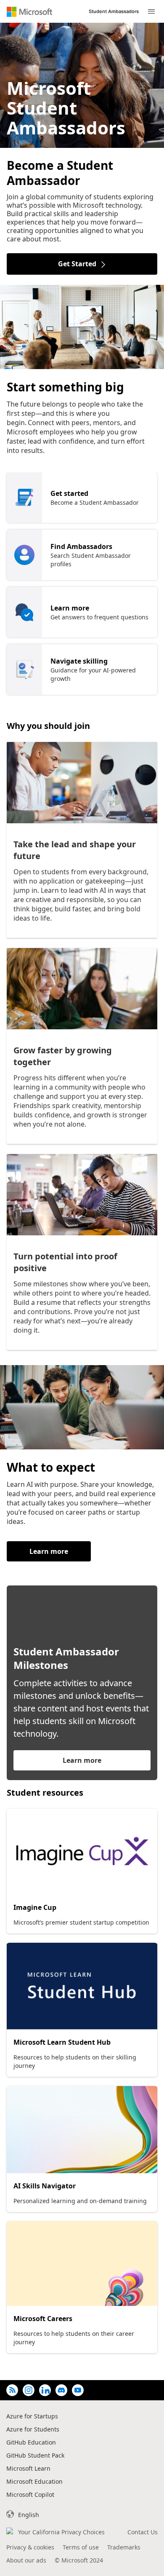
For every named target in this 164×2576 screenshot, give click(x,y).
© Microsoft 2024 (79, 2560)
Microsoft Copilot (30, 2494)
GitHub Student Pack (35, 2455)
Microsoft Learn (28, 2468)
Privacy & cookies (30, 2547)
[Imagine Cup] (82, 1852)
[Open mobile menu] (151, 12)
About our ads (26, 2560)
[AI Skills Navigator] (82, 2130)
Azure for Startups (32, 2416)
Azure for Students (33, 2429)
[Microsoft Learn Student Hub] (82, 1986)
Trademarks (124, 2547)
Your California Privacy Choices (61, 2532)
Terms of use (81, 2547)
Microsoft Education (34, 2481)
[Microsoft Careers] (82, 2264)
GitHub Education (31, 2442)
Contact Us (143, 2532)
